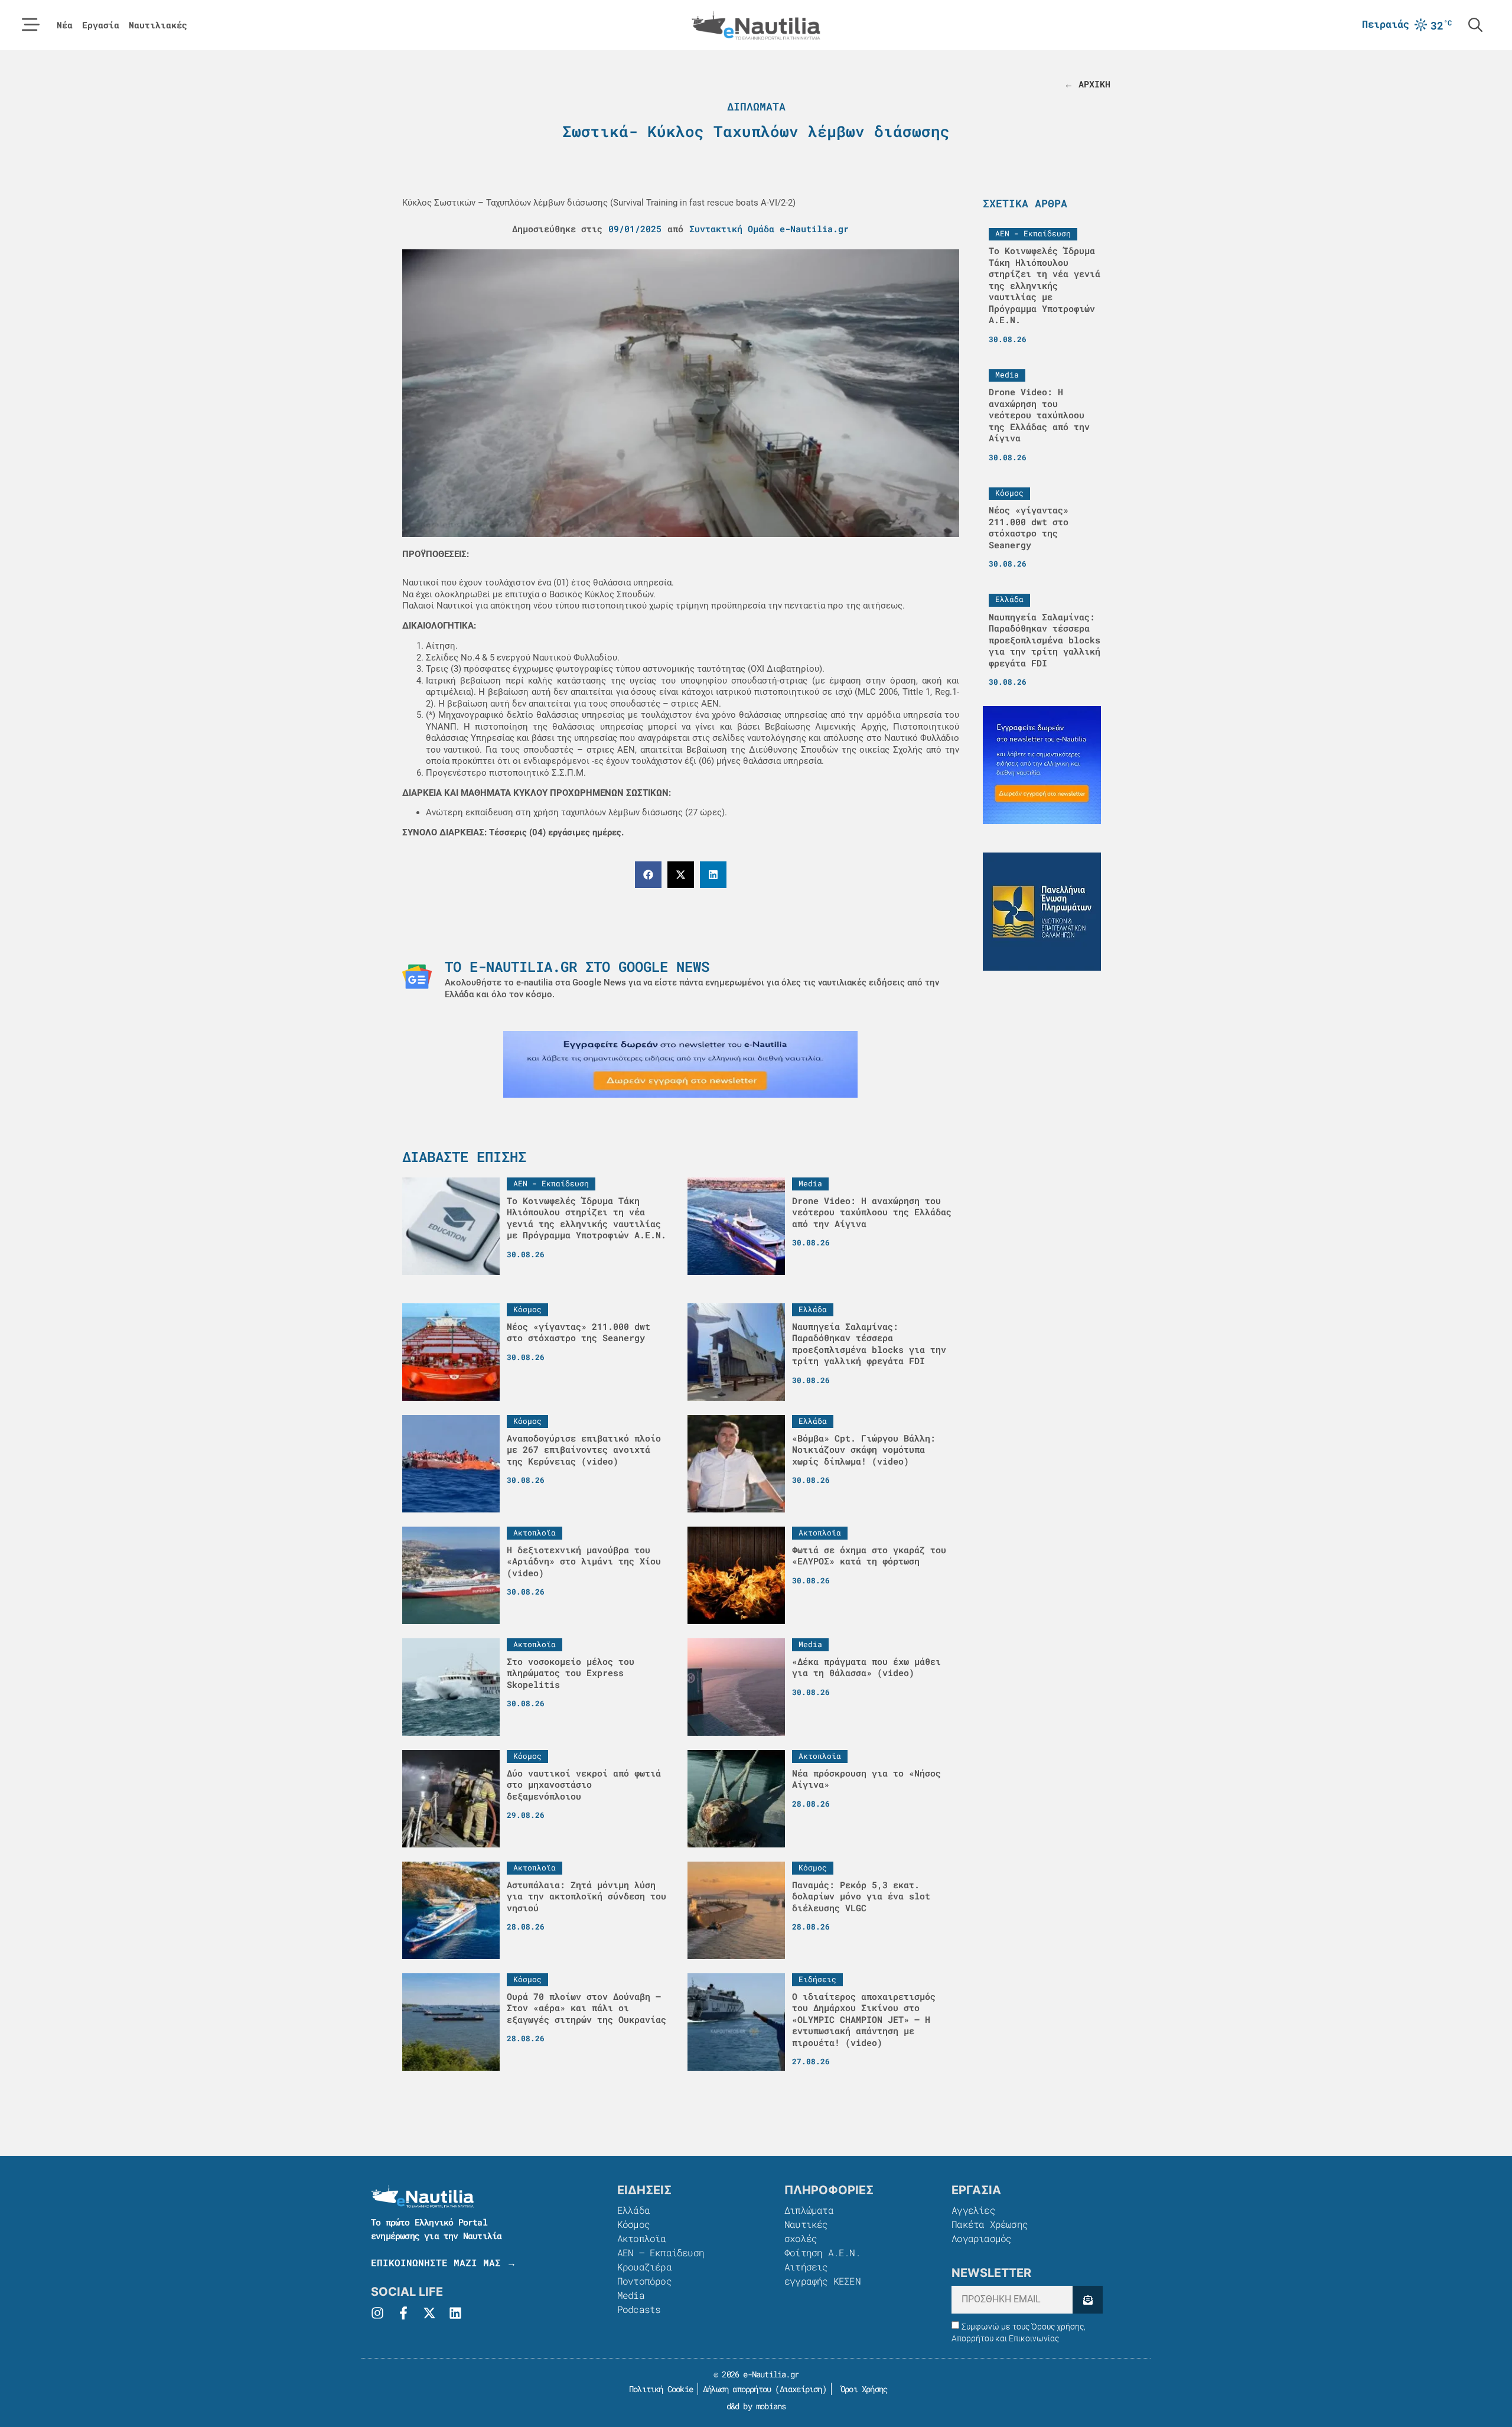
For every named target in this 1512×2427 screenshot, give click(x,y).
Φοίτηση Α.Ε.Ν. (822, 2252)
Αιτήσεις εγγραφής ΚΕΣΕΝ (822, 2274)
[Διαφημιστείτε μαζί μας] (680, 1064)
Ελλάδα (633, 2210)
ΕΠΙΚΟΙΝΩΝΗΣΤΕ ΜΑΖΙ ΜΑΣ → (444, 2262)
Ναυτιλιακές (158, 25)
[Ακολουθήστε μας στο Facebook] (403, 2313)
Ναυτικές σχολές (806, 2231)
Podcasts (639, 2309)
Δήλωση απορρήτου (737, 2389)
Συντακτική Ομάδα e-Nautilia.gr (769, 229)
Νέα (65, 25)
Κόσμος (633, 2224)
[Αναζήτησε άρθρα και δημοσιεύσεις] (1475, 25)
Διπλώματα (756, 106)
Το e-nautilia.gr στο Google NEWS (577, 967)
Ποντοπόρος (644, 2281)
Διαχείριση (801, 2389)
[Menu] (31, 25)
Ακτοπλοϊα (642, 2238)
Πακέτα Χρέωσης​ (990, 2224)
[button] (648, 875)
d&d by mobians (756, 2406)
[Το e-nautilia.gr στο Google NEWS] (417, 977)
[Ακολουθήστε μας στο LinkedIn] (455, 2313)
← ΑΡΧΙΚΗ (1087, 84)
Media (631, 2295)
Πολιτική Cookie (659, 2389)
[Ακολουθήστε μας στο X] (429, 2313)
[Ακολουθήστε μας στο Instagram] (377, 2313)
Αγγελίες (973, 2210)
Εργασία (101, 25)
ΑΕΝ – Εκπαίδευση (661, 2252)
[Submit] (1088, 2300)
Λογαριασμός (981, 2238)
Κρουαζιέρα (644, 2267)
